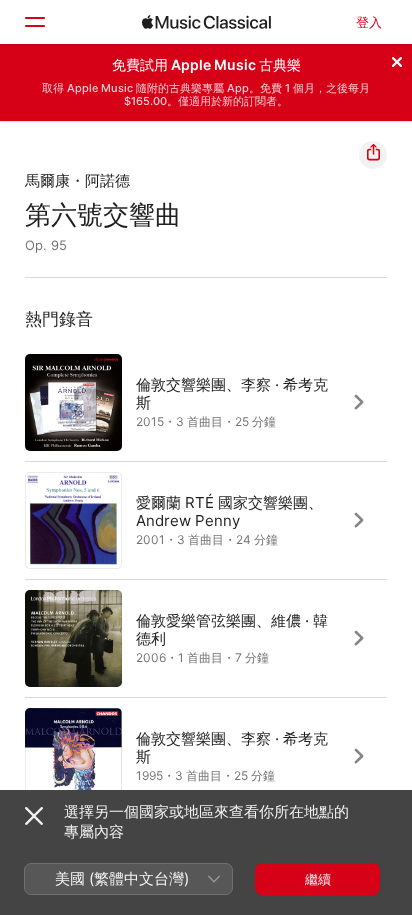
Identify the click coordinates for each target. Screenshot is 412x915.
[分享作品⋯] (373, 155)
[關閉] (397, 59)
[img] (206, 22)
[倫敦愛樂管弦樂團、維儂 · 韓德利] (206, 638)
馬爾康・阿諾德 (77, 180)
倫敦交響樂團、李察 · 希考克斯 (232, 392)
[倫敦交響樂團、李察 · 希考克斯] (206, 402)
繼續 (318, 879)
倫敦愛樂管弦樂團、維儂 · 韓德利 (232, 628)
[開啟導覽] (34, 22)
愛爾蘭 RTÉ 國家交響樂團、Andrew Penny (229, 510)
